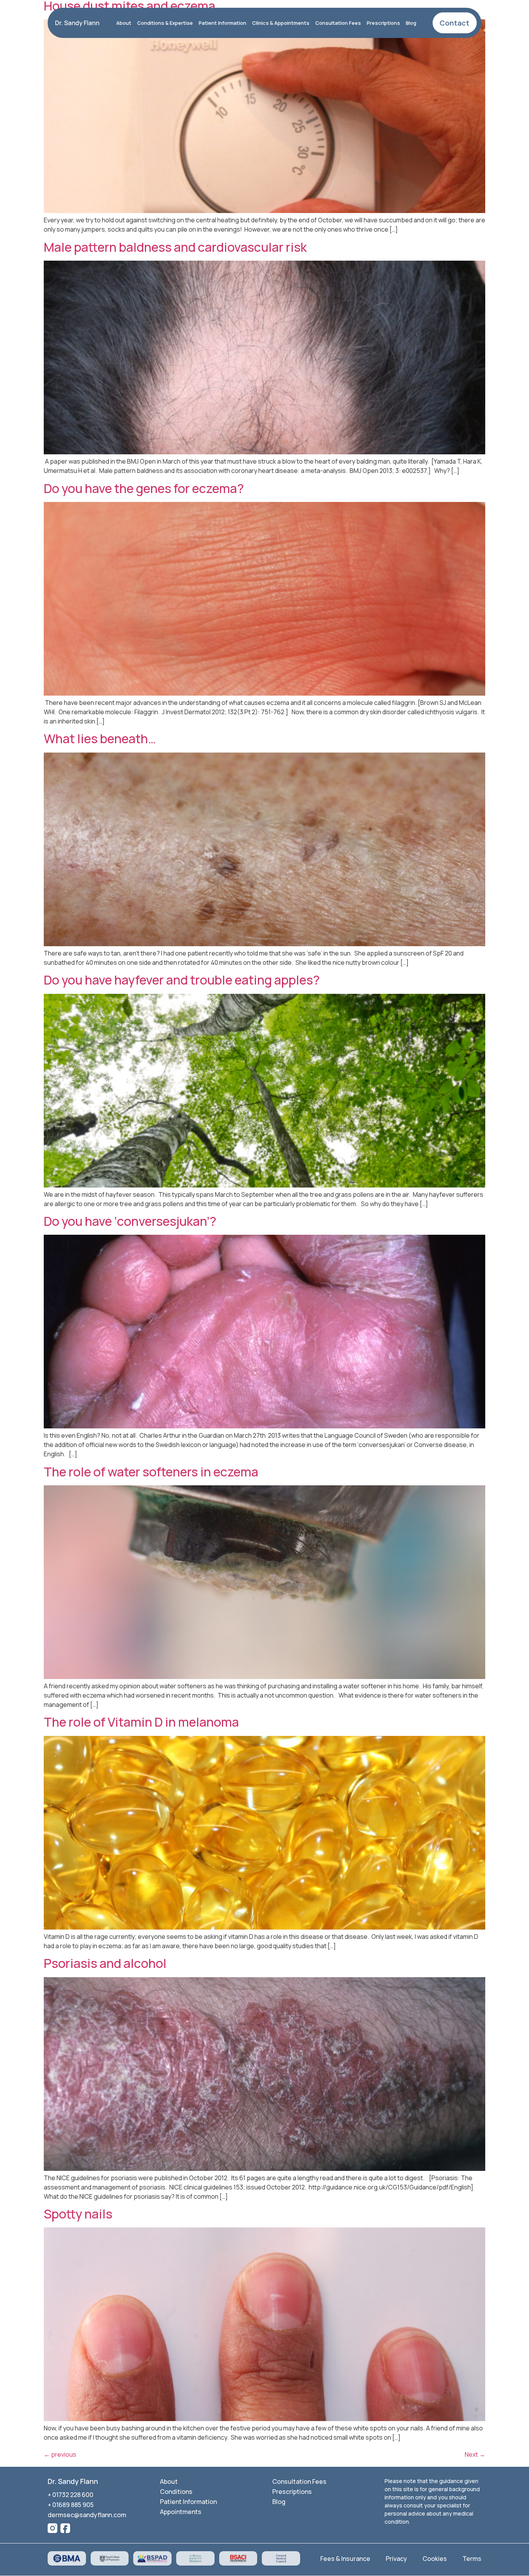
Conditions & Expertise (165, 23)
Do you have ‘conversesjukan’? (130, 1221)
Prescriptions (383, 23)
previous (60, 2454)
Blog (411, 23)
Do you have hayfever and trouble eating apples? (182, 980)
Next (475, 2454)
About (124, 23)
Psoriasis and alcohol (105, 1963)
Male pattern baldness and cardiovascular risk (175, 247)
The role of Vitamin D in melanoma (141, 1722)
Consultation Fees (338, 23)
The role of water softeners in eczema (151, 1472)
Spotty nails (78, 2214)
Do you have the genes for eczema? (144, 488)
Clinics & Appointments (281, 23)
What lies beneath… (100, 739)
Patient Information (222, 23)
